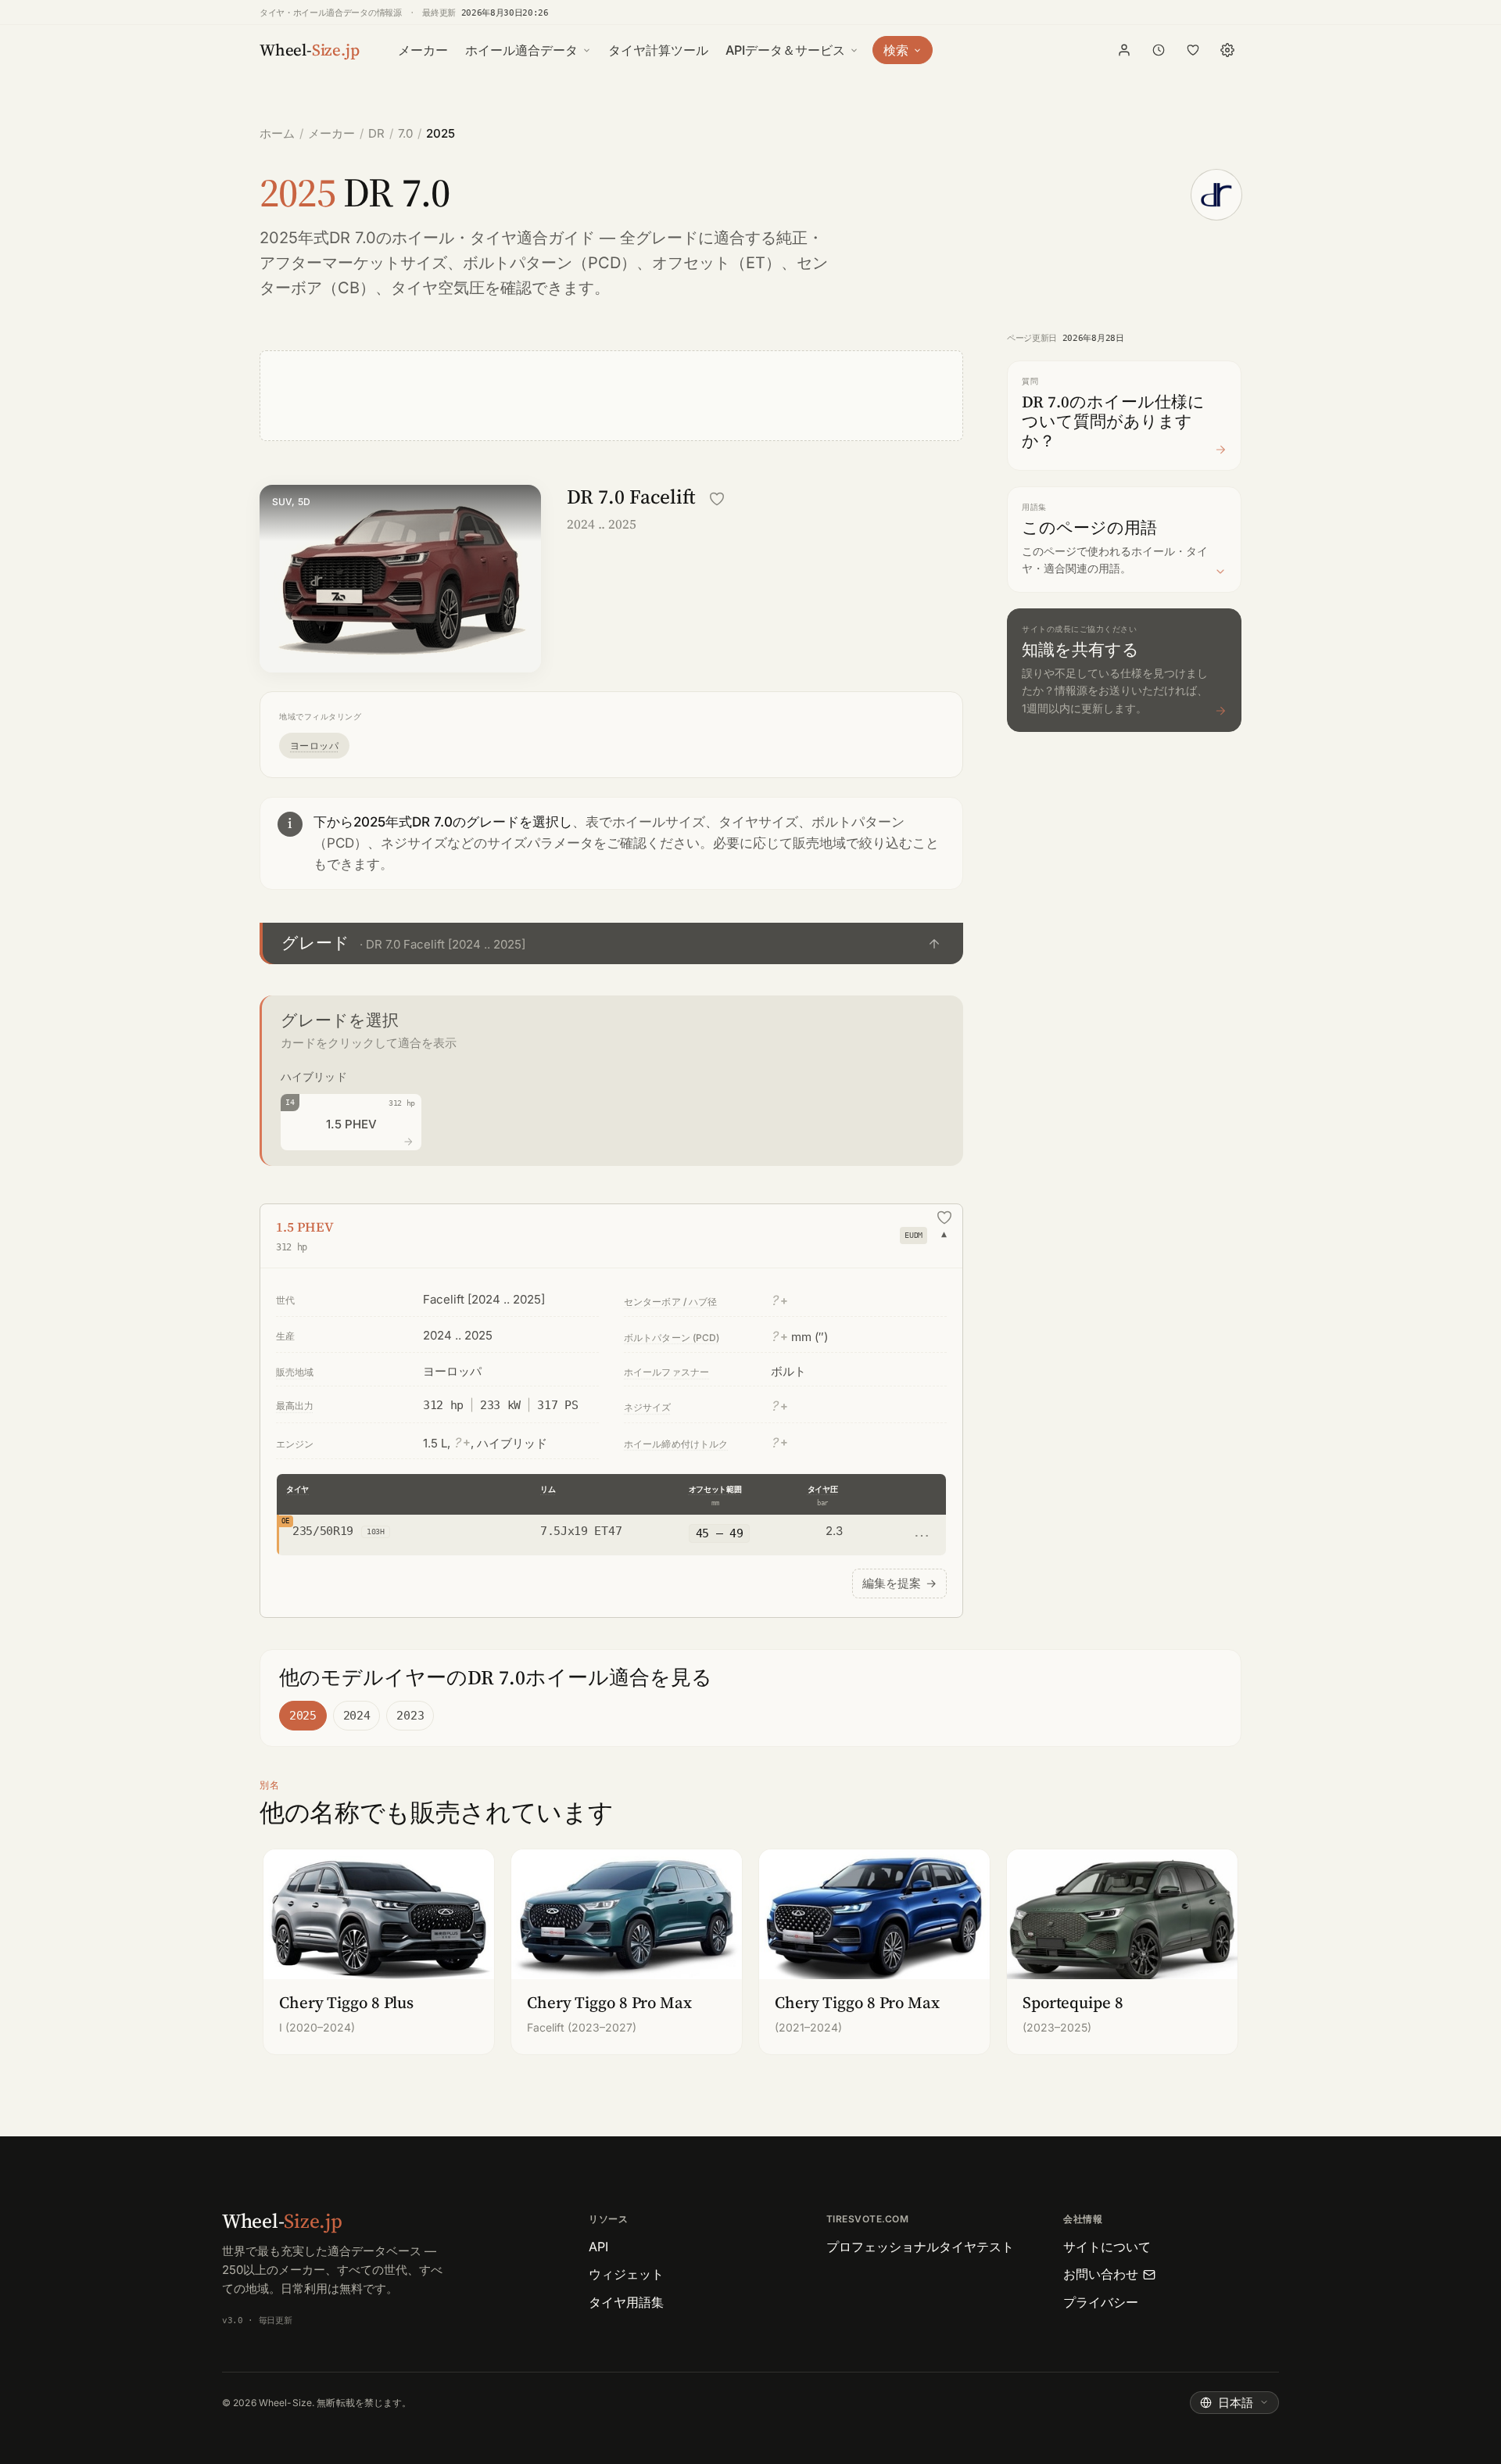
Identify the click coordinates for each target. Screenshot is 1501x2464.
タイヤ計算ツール (658, 50)
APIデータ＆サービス (785, 50)
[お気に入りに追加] (717, 499)
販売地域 (295, 1372)
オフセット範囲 (715, 1489)
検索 (896, 50)
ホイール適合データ (521, 50)
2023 (410, 1716)
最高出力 (295, 1406)
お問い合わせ (1101, 2274)
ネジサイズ (648, 1407)
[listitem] (379, 1951)
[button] (611, 943)
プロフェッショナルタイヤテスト (920, 2247)
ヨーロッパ (314, 746)
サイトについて (1107, 2247)
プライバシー (1101, 2302)
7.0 (405, 133)
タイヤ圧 (823, 1489)
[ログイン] (1124, 50)
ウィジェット (626, 2274)
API (598, 2247)
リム (548, 1489)
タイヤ (297, 1489)
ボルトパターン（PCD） (550, 263)
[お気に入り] (1193, 50)
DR (376, 133)
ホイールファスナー (666, 1372)
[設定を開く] (1227, 50)
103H (376, 1531)
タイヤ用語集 (626, 2302)
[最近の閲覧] (1159, 50)
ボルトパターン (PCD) (672, 1338)
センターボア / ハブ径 (670, 1302)
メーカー (423, 50)
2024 (357, 1716)
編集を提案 (899, 1583)
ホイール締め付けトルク (676, 1444)
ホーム (277, 133)
